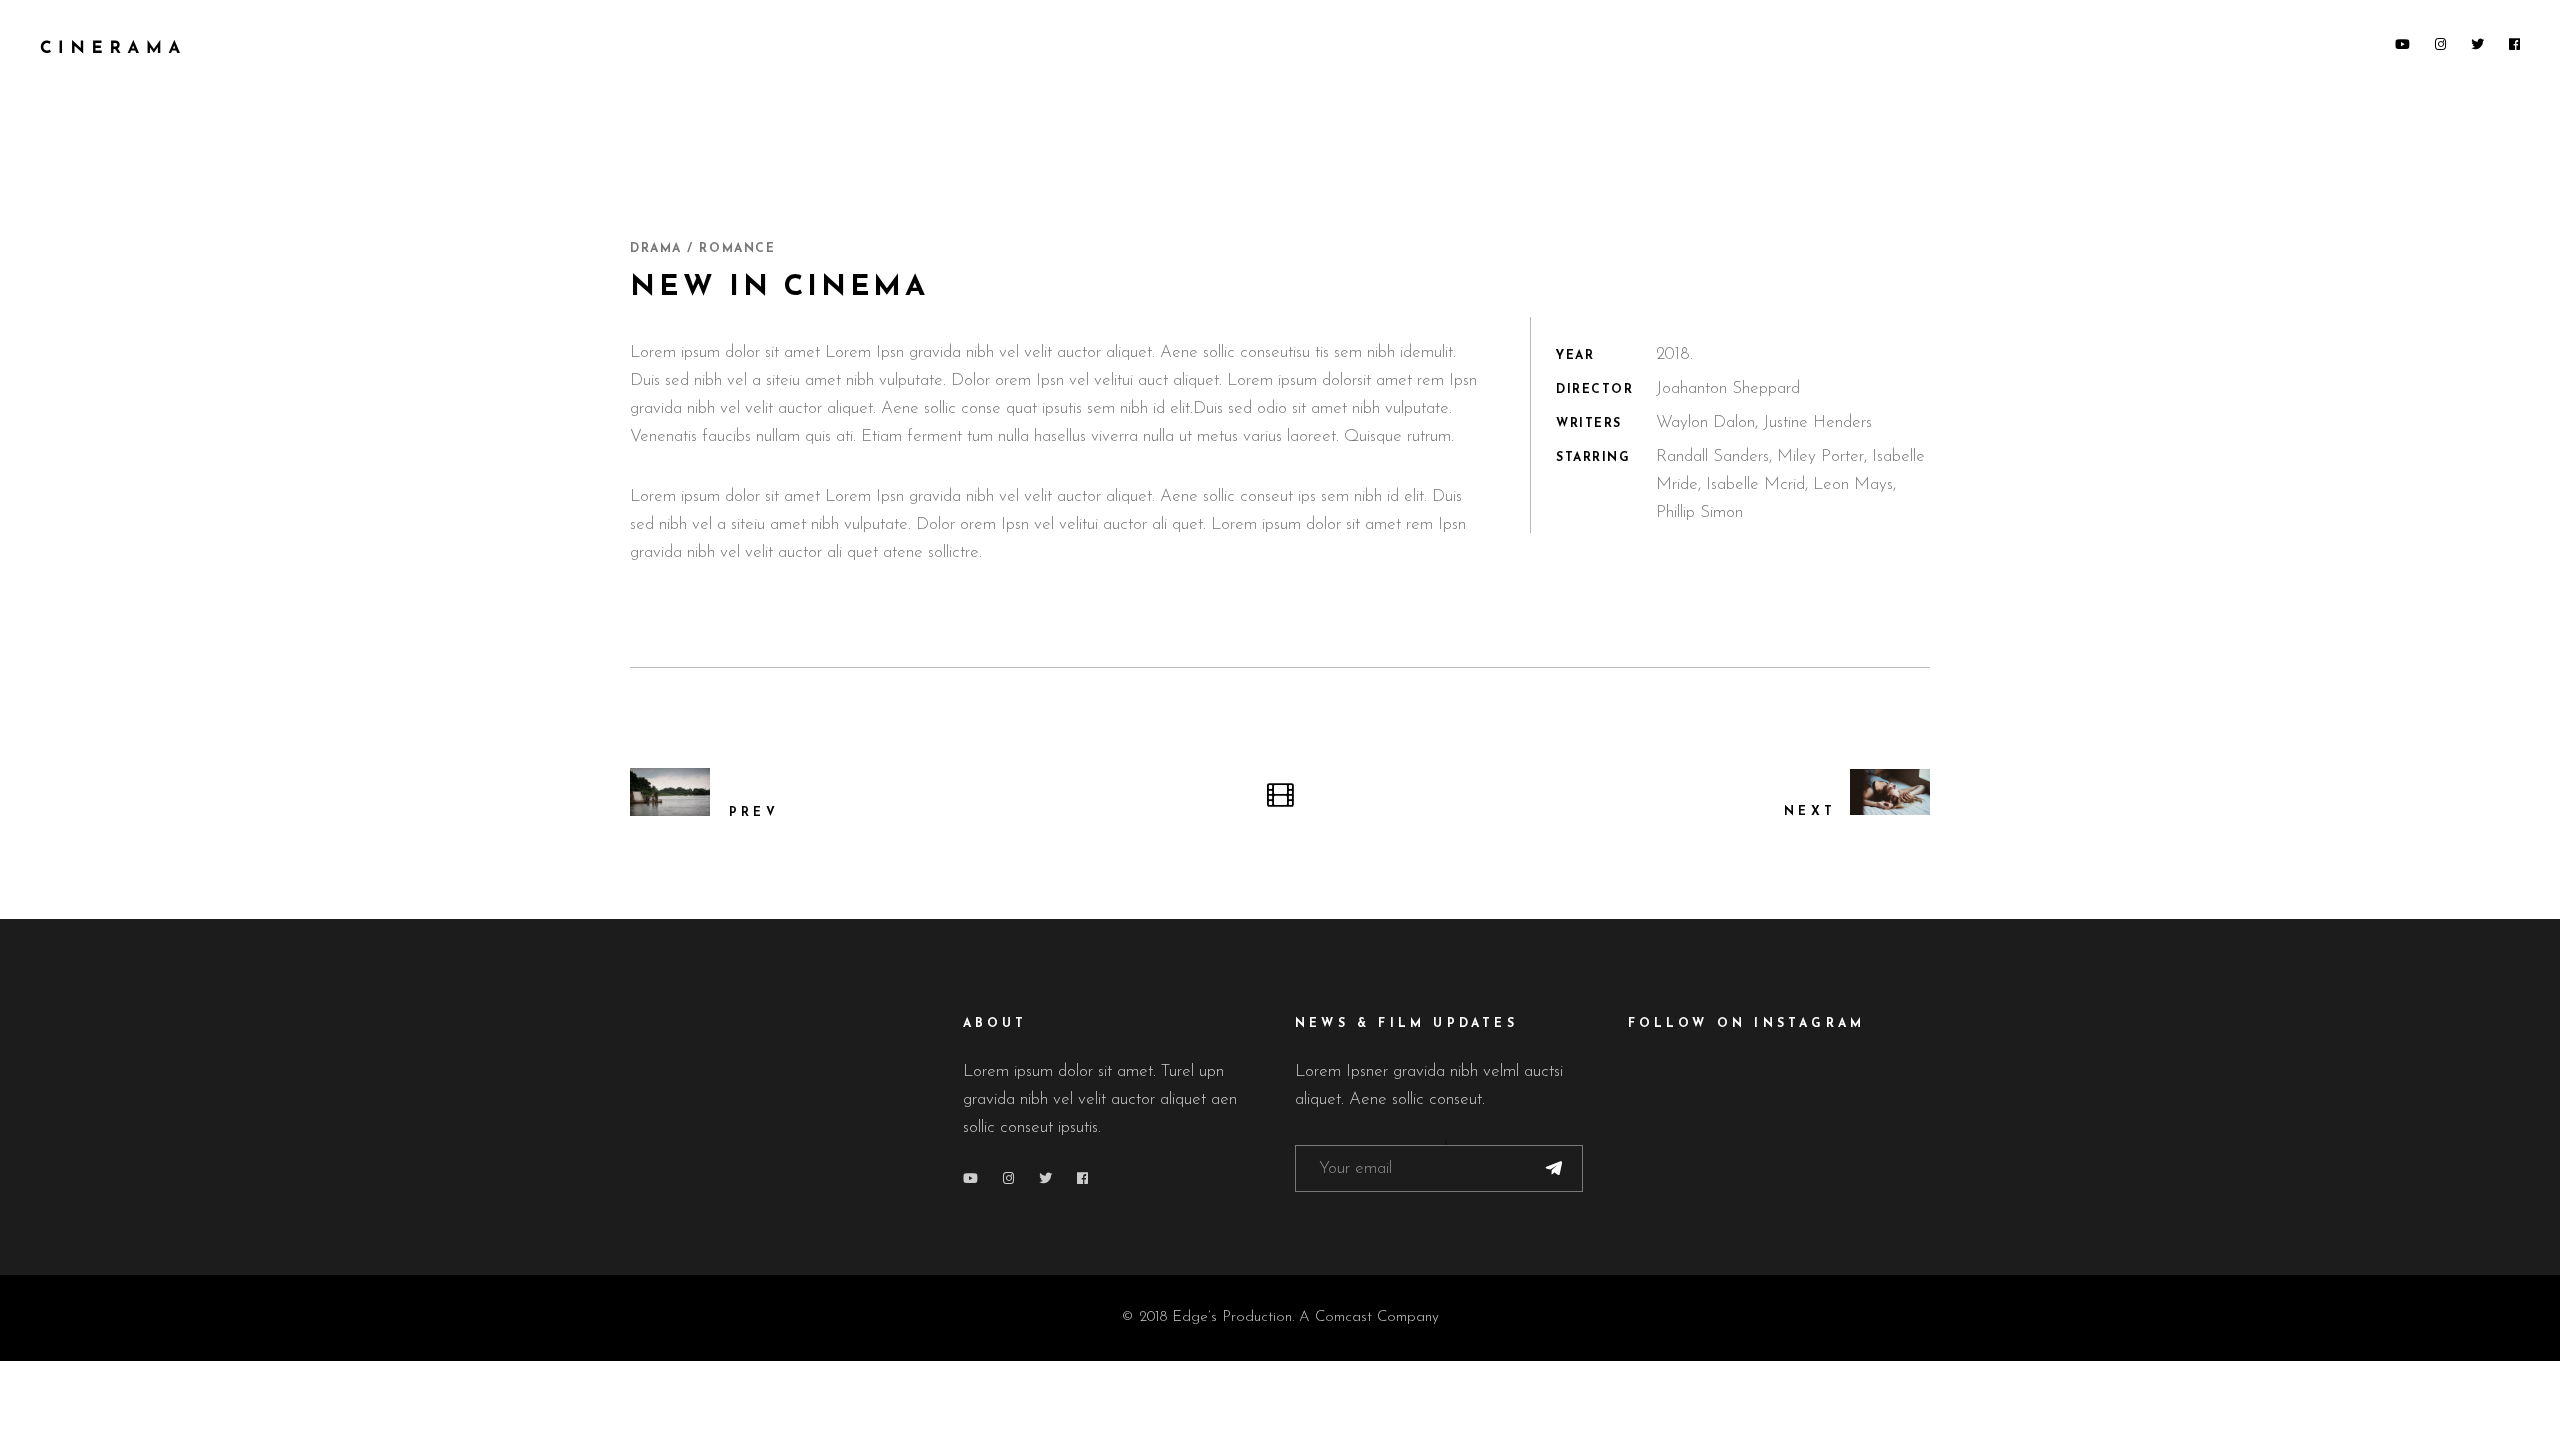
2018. (1674, 354)
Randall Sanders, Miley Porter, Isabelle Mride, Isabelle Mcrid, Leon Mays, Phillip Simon (1790, 484)
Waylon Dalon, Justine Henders (1764, 422)
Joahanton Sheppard (1728, 388)
